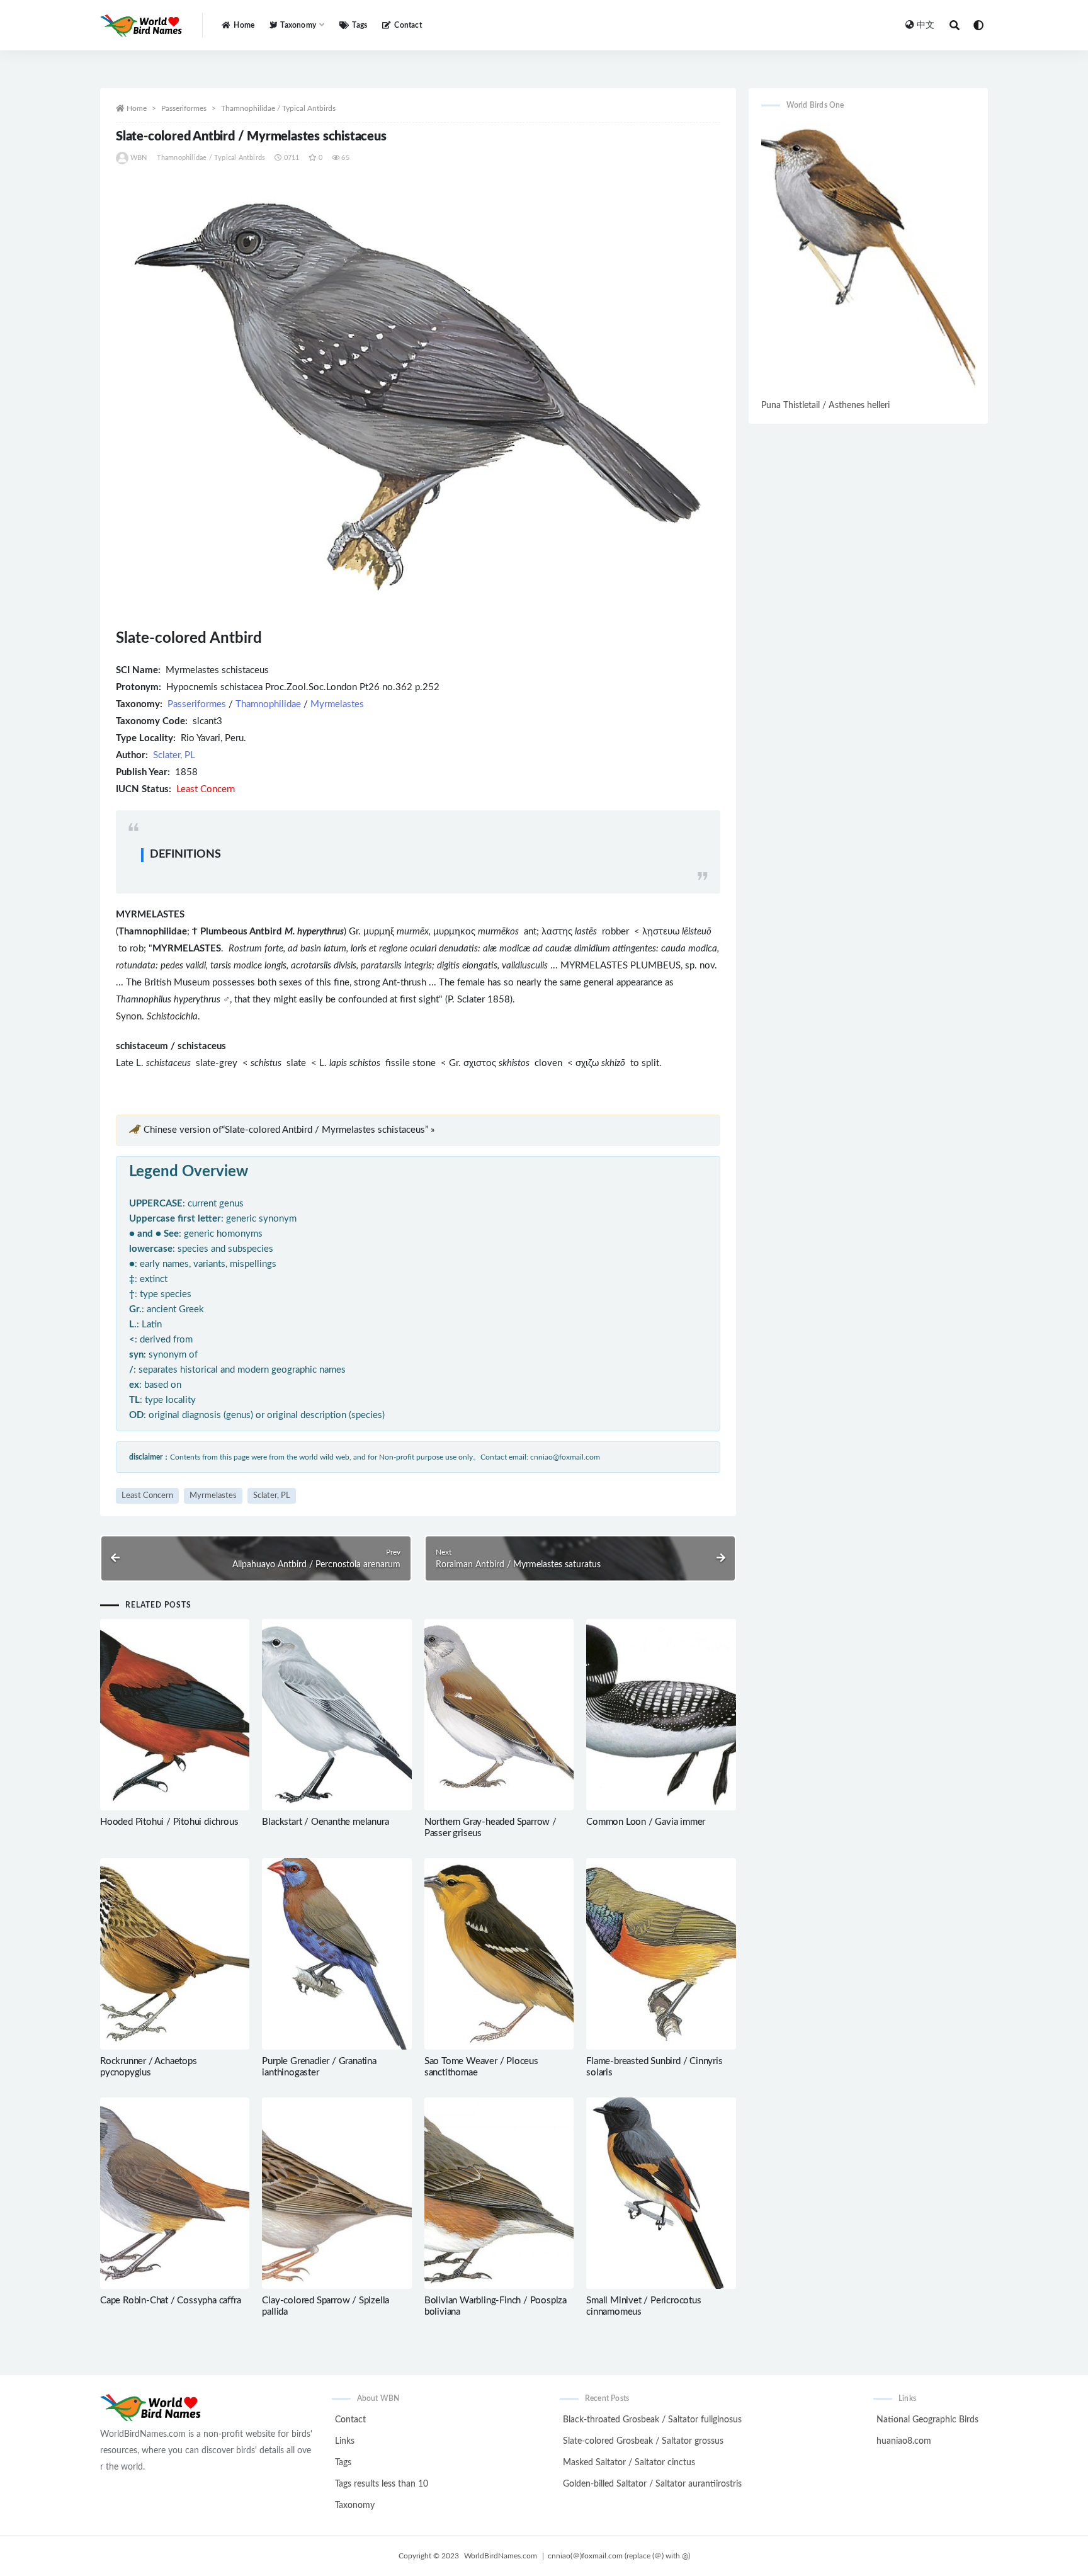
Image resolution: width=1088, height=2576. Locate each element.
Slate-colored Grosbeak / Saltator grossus (643, 2441)
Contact (408, 25)
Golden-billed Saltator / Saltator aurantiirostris (652, 2484)
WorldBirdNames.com (501, 2556)
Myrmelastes (337, 704)
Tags (360, 25)
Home (244, 25)
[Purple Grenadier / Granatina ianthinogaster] (337, 1954)
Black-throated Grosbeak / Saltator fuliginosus (652, 2420)
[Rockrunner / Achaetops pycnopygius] (175, 1954)
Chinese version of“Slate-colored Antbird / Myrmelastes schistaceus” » (289, 1130)
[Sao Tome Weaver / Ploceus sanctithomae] (499, 1954)
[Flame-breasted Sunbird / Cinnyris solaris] (661, 1954)
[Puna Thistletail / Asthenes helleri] (868, 259)
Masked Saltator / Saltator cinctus (629, 2463)
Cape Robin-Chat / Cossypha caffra (170, 2301)
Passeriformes (184, 108)
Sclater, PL (174, 755)
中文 (926, 25)
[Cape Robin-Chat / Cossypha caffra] (175, 2193)
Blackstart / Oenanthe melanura (325, 1822)
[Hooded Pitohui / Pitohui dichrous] (175, 1715)
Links (345, 2441)
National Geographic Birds (927, 2420)
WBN (139, 158)
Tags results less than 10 (382, 2484)
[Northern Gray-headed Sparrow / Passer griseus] (499, 1715)
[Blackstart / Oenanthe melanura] (337, 1715)
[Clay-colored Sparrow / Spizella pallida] (337, 2193)
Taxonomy (355, 2505)
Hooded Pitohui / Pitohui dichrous (169, 1822)
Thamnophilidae (268, 704)
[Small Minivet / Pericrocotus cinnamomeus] (661, 2193)
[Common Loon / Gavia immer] (661, 1715)
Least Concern (147, 1496)
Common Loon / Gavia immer (646, 1822)
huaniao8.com (904, 2441)
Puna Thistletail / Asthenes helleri (825, 406)
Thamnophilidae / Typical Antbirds (278, 108)
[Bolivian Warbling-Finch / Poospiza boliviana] (499, 2193)
